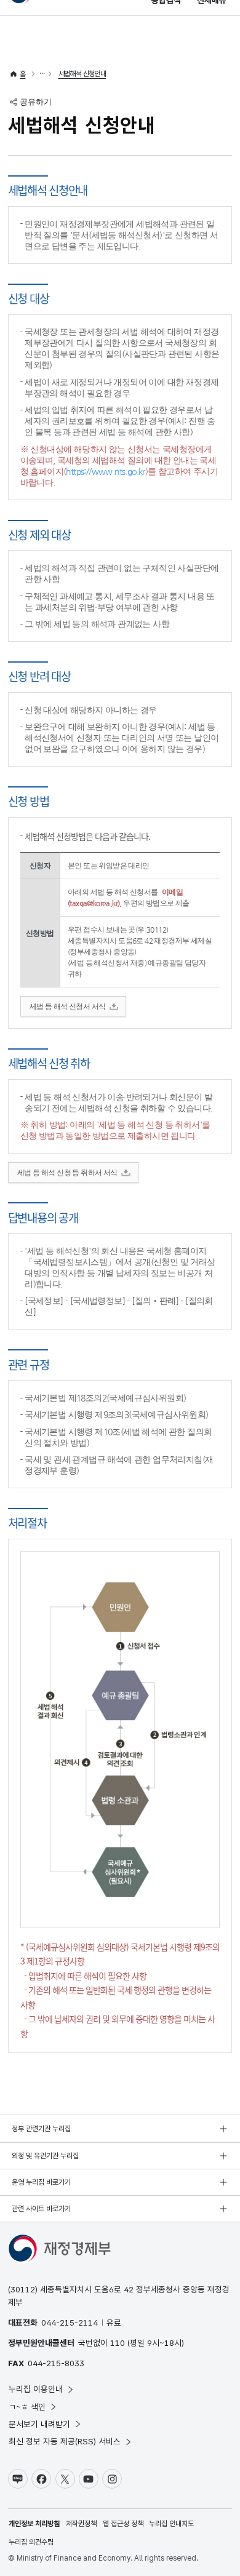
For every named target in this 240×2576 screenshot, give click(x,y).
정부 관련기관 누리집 (41, 2129)
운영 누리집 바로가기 (41, 2182)
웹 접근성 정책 (123, 2524)
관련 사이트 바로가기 (41, 2209)
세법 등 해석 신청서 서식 (68, 1007)
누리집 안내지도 (171, 2524)
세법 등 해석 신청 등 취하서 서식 (67, 1173)
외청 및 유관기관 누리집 (45, 2156)
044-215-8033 (56, 2363)
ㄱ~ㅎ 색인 (27, 2407)
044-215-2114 (70, 2323)
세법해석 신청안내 (82, 74)
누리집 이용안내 (36, 2389)
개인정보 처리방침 (34, 2524)
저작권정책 (81, 2524)
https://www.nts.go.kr (105, 471)
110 (118, 2343)
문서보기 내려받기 (39, 2424)
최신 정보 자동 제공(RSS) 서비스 (65, 2441)
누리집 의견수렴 (31, 2542)
